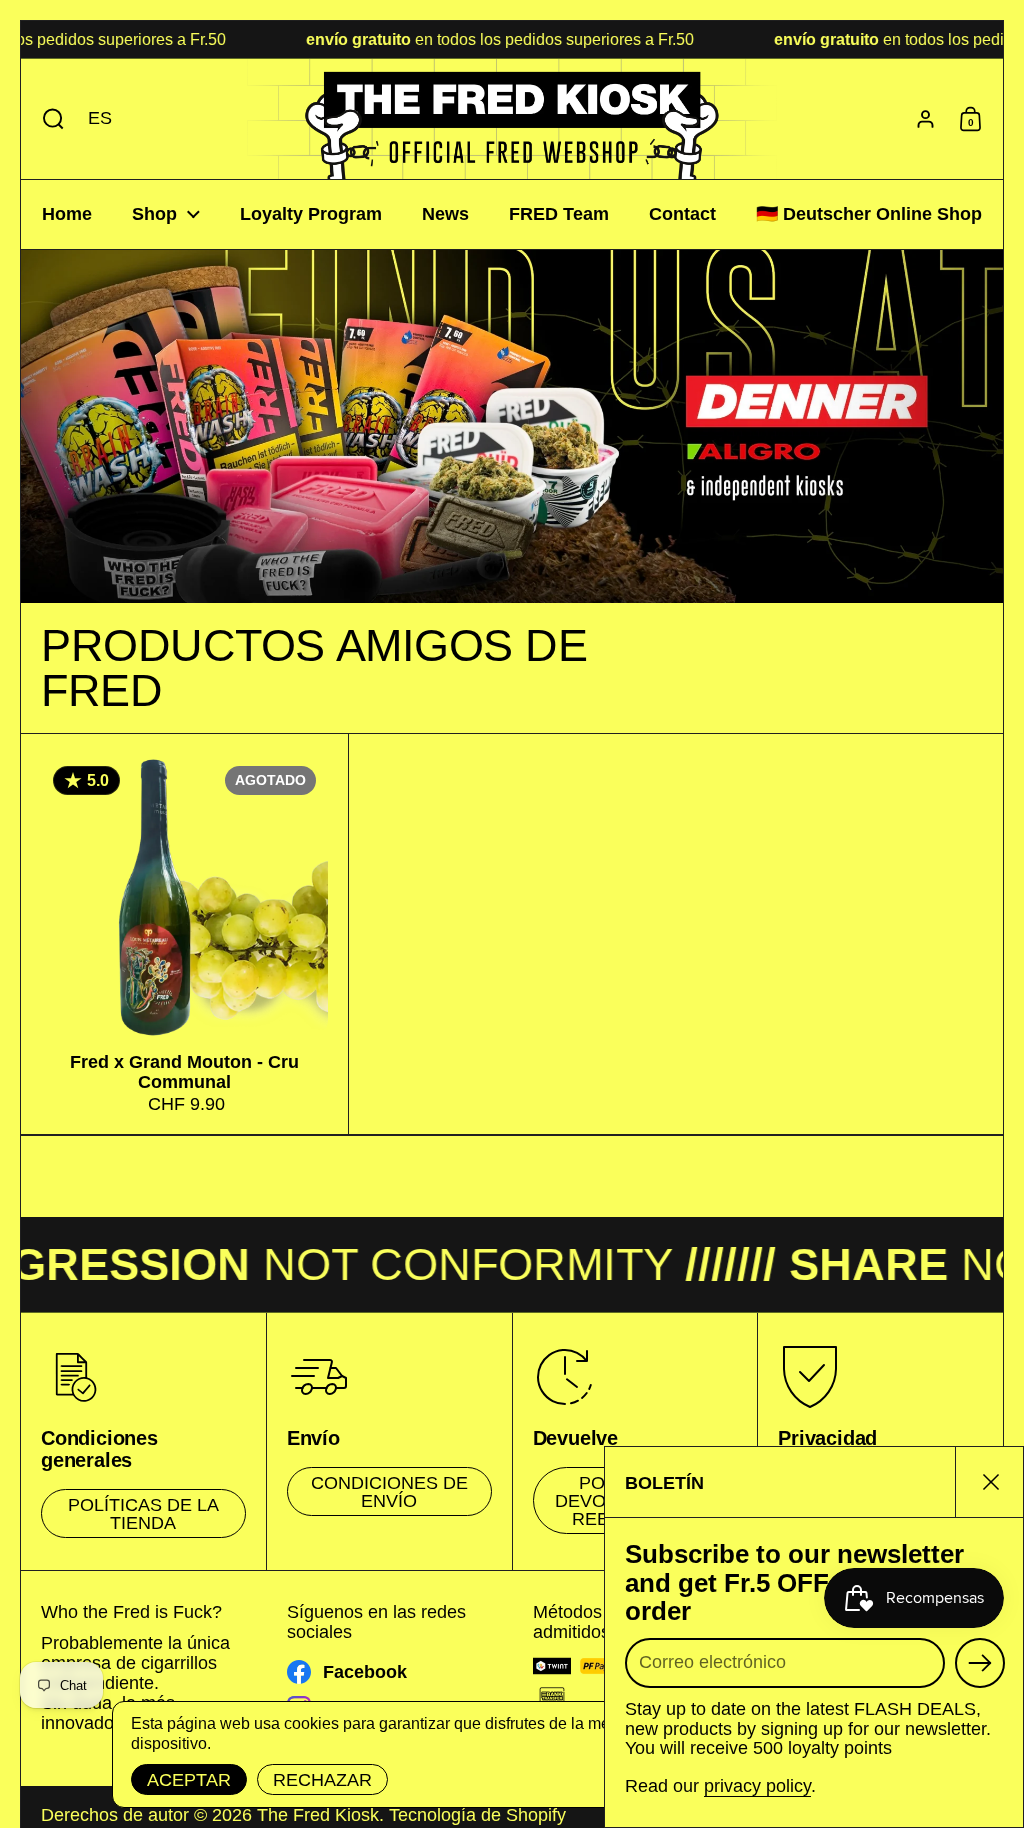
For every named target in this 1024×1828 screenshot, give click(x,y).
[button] (48, 119)
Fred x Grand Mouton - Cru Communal (184, 934)
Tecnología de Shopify (477, 1815)
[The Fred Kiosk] (512, 119)
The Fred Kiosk (318, 1815)
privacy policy (757, 1786)
